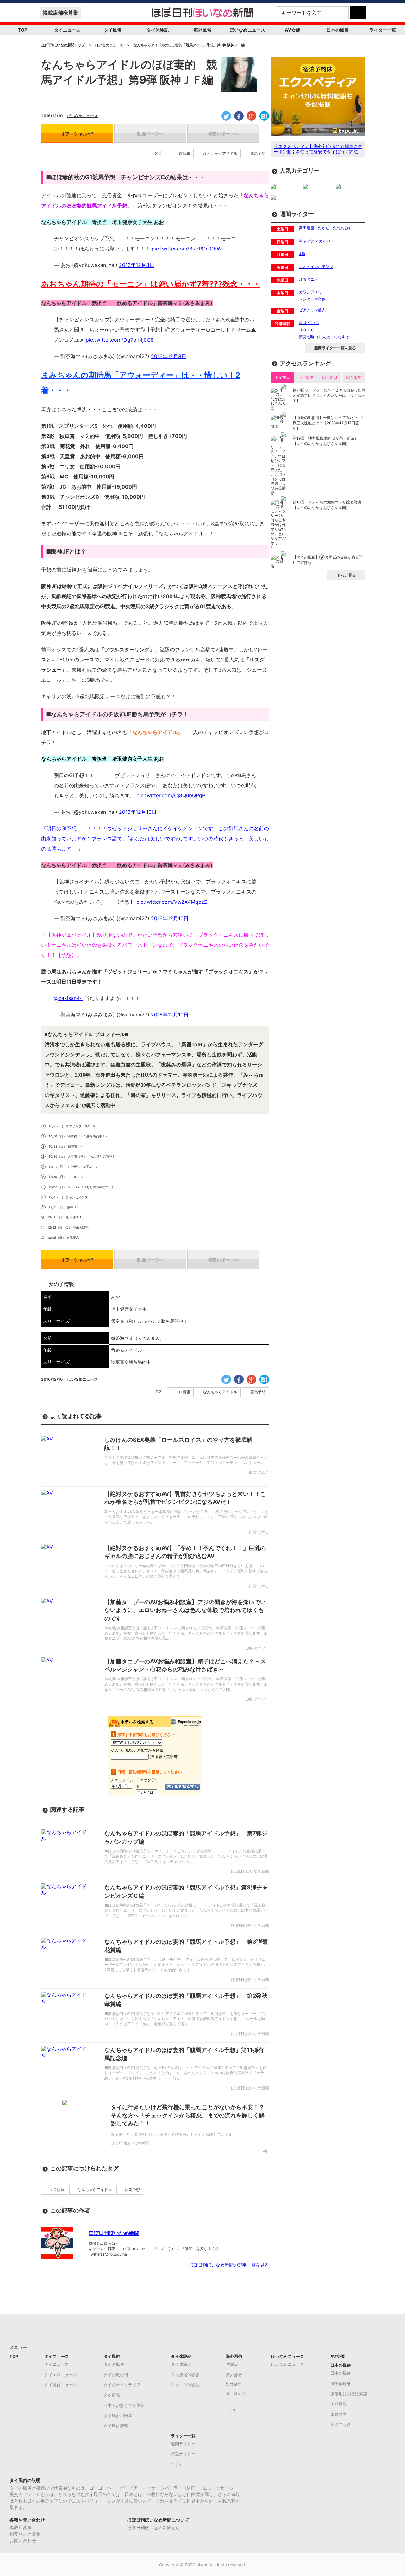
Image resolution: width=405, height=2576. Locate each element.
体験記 (232, 2364)
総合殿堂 (354, 377)
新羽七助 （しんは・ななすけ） (326, 337)
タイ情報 (112, 2395)
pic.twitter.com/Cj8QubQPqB (171, 795)
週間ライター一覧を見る (335, 348)
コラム (177, 2464)
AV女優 (293, 30)
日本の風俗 (338, 30)
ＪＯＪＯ (307, 330)
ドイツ (231, 2402)
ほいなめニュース (247, 30)
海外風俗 (202, 30)
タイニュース (67, 30)
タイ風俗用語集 (118, 2415)
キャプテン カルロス (317, 241)
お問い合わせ (23, 2540)
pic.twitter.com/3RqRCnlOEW (187, 249)
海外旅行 (234, 2375)
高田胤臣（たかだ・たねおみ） (326, 228)
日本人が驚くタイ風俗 (124, 2405)
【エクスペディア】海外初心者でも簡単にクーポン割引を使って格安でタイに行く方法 (318, 149)
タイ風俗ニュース (61, 2385)
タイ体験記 (158, 30)
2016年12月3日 (137, 265)
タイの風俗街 (116, 2375)
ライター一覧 (383, 30)
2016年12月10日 (138, 812)
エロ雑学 (339, 2414)
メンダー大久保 (312, 299)
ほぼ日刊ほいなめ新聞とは (154, 2527)
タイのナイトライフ (122, 2385)
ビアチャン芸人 (312, 310)
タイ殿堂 (306, 377)
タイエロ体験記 (185, 2385)
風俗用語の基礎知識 (349, 2394)
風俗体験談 (341, 2383)
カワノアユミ (310, 292)
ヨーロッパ (235, 2393)
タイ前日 (282, 377)
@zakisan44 (68, 998)
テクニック (341, 2424)
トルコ (231, 2410)
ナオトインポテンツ (316, 266)
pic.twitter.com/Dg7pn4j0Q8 (120, 340)
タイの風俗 (114, 2364)
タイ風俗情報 (116, 2426)
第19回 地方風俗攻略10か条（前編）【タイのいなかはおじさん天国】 (325, 441)
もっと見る (346, 575)
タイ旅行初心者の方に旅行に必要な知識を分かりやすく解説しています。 (173, 2134)
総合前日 (330, 377)
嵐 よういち (309, 323)
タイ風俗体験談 (185, 2375)
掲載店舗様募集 (60, 13)
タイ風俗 (113, 30)
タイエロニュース (61, 2375)
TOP (22, 30)
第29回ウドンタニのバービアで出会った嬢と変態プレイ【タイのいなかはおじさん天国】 (329, 395)
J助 (302, 253)
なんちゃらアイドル (220, 154)
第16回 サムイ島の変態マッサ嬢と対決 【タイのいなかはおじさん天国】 (327, 505)
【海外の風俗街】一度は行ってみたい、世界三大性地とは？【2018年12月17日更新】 (329, 423)
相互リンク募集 (25, 2534)
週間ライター (183, 2444)
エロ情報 (183, 154)
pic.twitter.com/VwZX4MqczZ (172, 902)
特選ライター (183, 2454)
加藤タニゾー (310, 279)
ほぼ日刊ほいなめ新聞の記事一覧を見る (229, 2265)
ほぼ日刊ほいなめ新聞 (114, 2233)
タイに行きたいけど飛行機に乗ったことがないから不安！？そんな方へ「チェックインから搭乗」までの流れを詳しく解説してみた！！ (188, 2115)
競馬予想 (258, 154)
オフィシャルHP (77, 133)
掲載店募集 (21, 2527)
